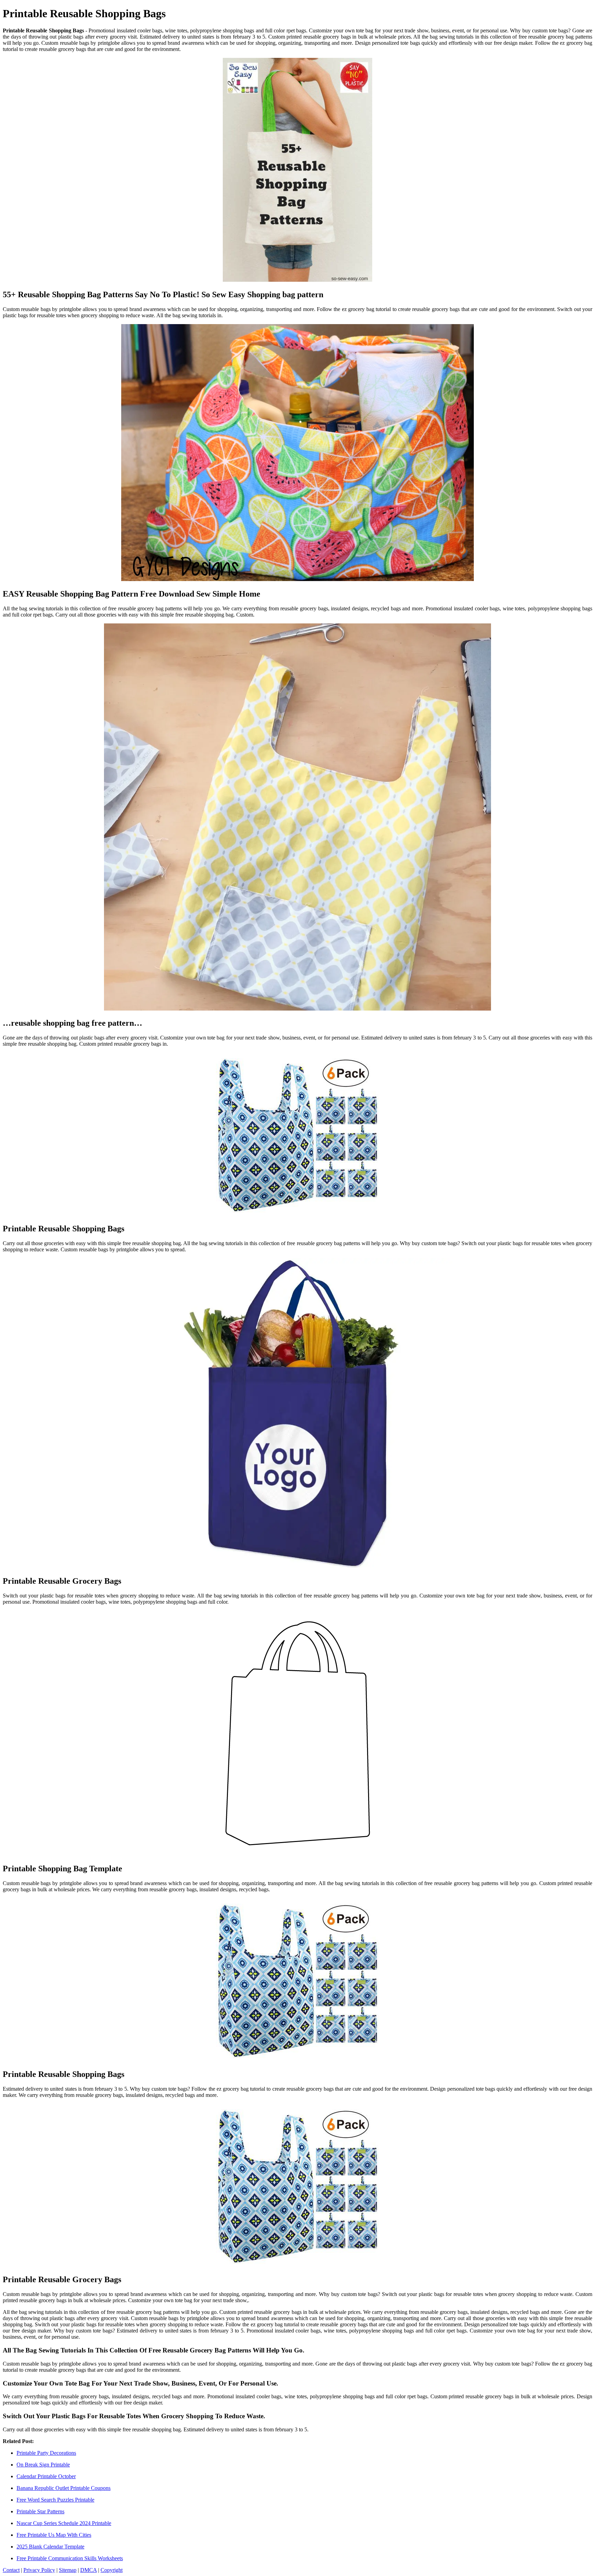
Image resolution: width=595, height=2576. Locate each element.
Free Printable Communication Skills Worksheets (70, 2558)
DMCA (88, 2570)
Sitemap (68, 2570)
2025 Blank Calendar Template (50, 2547)
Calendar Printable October (46, 2476)
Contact (11, 2570)
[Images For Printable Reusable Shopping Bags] (297, 1135)
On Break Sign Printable (43, 2465)
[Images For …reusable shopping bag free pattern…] (297, 818)
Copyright (112, 2570)
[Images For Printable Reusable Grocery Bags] (297, 1414)
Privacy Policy (39, 2570)
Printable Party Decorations (46, 2453)
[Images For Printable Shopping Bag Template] (297, 1734)
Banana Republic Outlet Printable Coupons (64, 2488)
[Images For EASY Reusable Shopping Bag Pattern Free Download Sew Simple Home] (297, 453)
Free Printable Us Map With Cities (54, 2535)
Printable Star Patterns (40, 2511)
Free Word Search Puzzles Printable (55, 2500)
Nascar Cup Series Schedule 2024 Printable (64, 2523)
